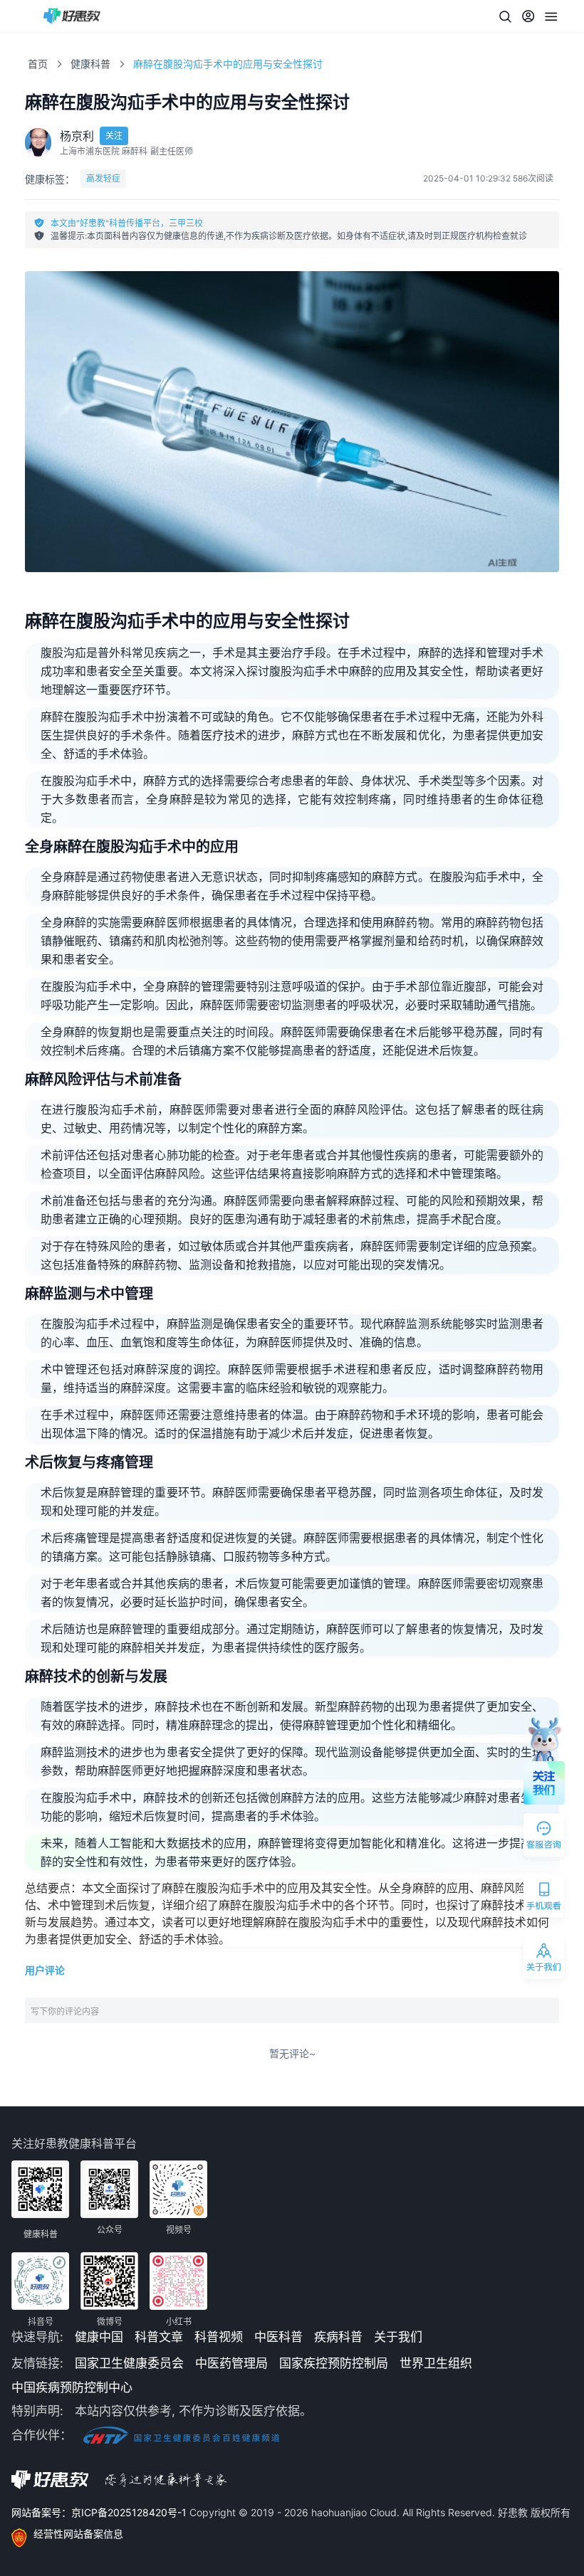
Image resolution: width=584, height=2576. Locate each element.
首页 (38, 64)
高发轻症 (103, 178)
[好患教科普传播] (72, 16)
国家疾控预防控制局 (334, 2363)
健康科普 (90, 64)
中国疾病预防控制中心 (72, 2387)
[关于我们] (545, 1960)
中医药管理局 (231, 2363)
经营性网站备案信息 (78, 2534)
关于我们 (398, 2337)
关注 (114, 136)
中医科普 (278, 2337)
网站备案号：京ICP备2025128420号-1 (100, 2512)
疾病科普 (338, 2337)
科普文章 (159, 2337)
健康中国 (99, 2337)
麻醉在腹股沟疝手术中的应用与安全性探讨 (228, 64)
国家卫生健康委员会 (129, 2363)
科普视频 (219, 2337)
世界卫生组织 (436, 2363)
